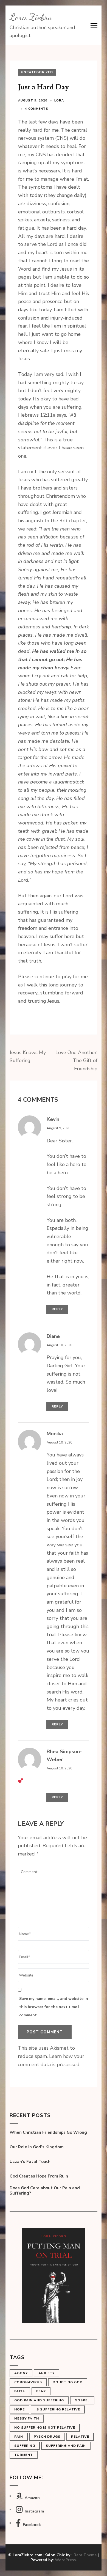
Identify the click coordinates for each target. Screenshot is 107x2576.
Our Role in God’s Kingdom (37, 2147)
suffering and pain (66, 2446)
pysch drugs (47, 2437)
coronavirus (28, 2382)
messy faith (27, 2418)
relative (80, 2437)
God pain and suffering (39, 2400)
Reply (57, 1309)
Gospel (82, 2400)
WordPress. (66, 2560)
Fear (41, 2391)
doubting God (68, 2382)
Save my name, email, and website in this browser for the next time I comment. (54, 2007)
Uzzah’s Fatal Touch (30, 2162)
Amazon (32, 2498)
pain (19, 2437)
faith (20, 2391)
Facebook (32, 2525)
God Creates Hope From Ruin (39, 2176)
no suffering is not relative (45, 2427)
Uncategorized (37, 72)
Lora (59, 101)
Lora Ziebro (31, 17)
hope (19, 2409)
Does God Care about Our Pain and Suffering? (45, 2191)
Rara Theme (85, 2555)
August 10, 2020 (59, 1345)
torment (24, 2455)
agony (21, 2373)
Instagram (34, 2511)
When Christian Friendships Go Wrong (48, 2133)
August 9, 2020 (58, 1128)
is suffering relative (58, 2409)
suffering (25, 2446)
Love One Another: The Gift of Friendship (76, 1061)
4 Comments (37, 109)
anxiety (47, 2373)
